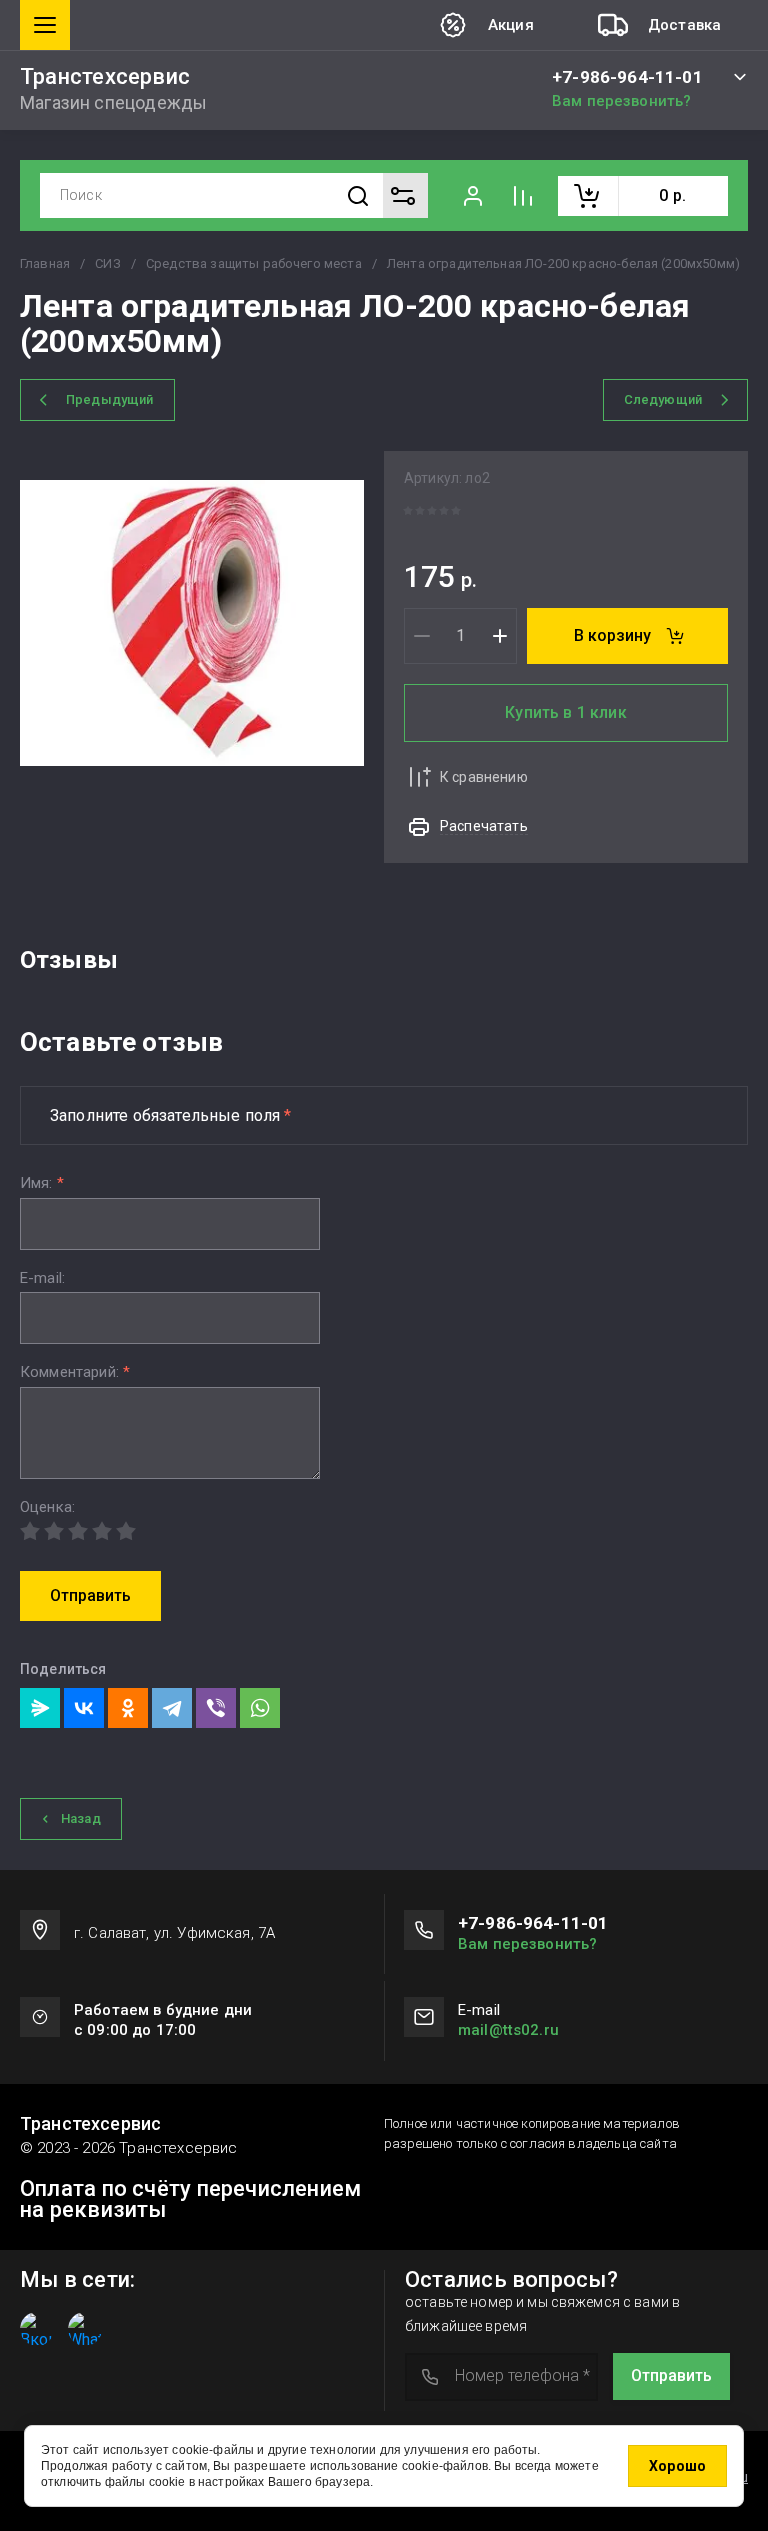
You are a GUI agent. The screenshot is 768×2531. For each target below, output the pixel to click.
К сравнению (484, 777)
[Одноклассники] (128, 1708)
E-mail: (42, 1278)
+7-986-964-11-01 (627, 77)
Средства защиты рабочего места (254, 263)
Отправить (90, 1595)
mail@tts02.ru (508, 2030)
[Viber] (216, 1708)
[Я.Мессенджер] (40, 1708)
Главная (45, 263)
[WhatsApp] (260, 1708)
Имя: (42, 1183)
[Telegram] (172, 1708)
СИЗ (107, 263)
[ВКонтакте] (84, 1708)
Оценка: (47, 1507)
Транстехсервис (105, 77)
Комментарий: (75, 1372)
